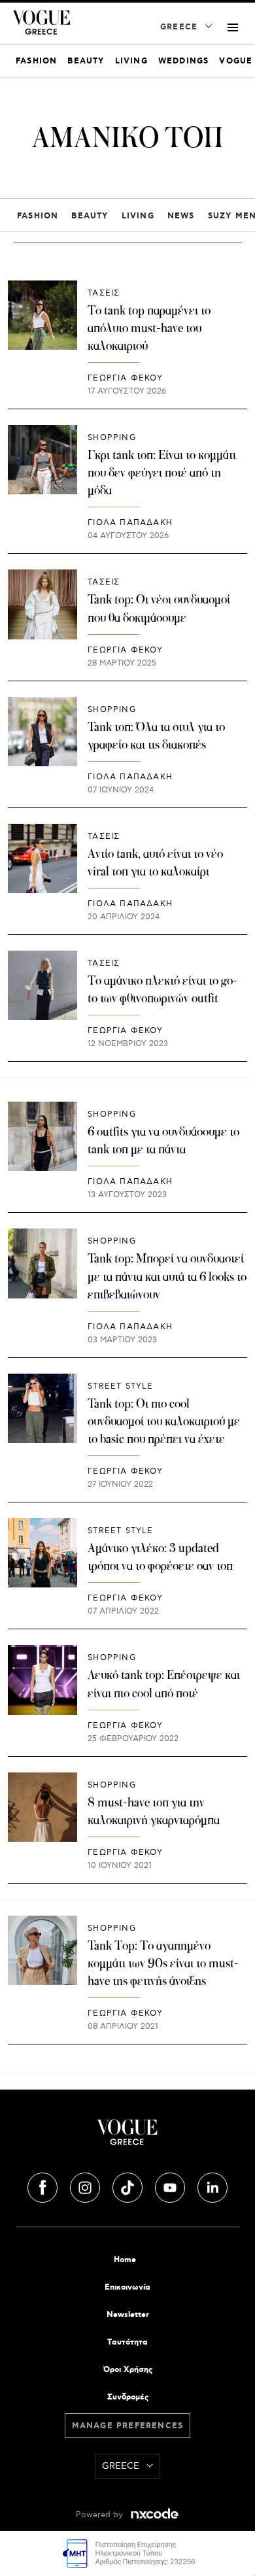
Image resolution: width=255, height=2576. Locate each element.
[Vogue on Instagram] (86, 2186)
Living (138, 216)
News (181, 216)
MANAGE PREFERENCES (128, 2426)
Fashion (38, 216)
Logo (127, 2137)
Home (125, 2260)
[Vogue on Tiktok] (129, 2186)
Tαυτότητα (127, 2342)
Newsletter (128, 2315)
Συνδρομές (128, 2397)
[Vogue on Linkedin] (212, 2186)
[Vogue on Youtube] (171, 2186)
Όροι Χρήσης (128, 2370)
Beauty (90, 216)
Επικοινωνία (127, 2287)
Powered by (101, 2515)
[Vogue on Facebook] (44, 2186)
